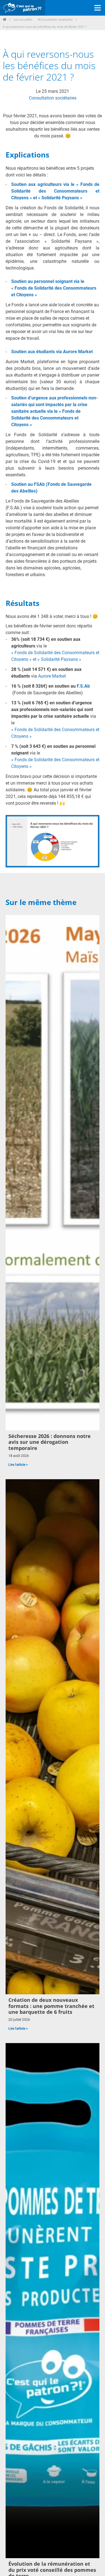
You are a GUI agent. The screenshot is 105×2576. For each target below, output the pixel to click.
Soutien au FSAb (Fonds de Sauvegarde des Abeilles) (51, 488)
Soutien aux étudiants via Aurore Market (52, 352)
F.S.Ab (83, 686)
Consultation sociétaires (53, 98)
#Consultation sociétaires (55, 19)
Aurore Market (52, 676)
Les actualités (23, 19)
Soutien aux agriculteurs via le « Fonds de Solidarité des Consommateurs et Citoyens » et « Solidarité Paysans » (55, 191)
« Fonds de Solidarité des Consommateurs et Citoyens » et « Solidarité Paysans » (55, 656)
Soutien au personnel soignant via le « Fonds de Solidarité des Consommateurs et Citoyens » (54, 288)
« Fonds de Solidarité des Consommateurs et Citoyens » (55, 733)
